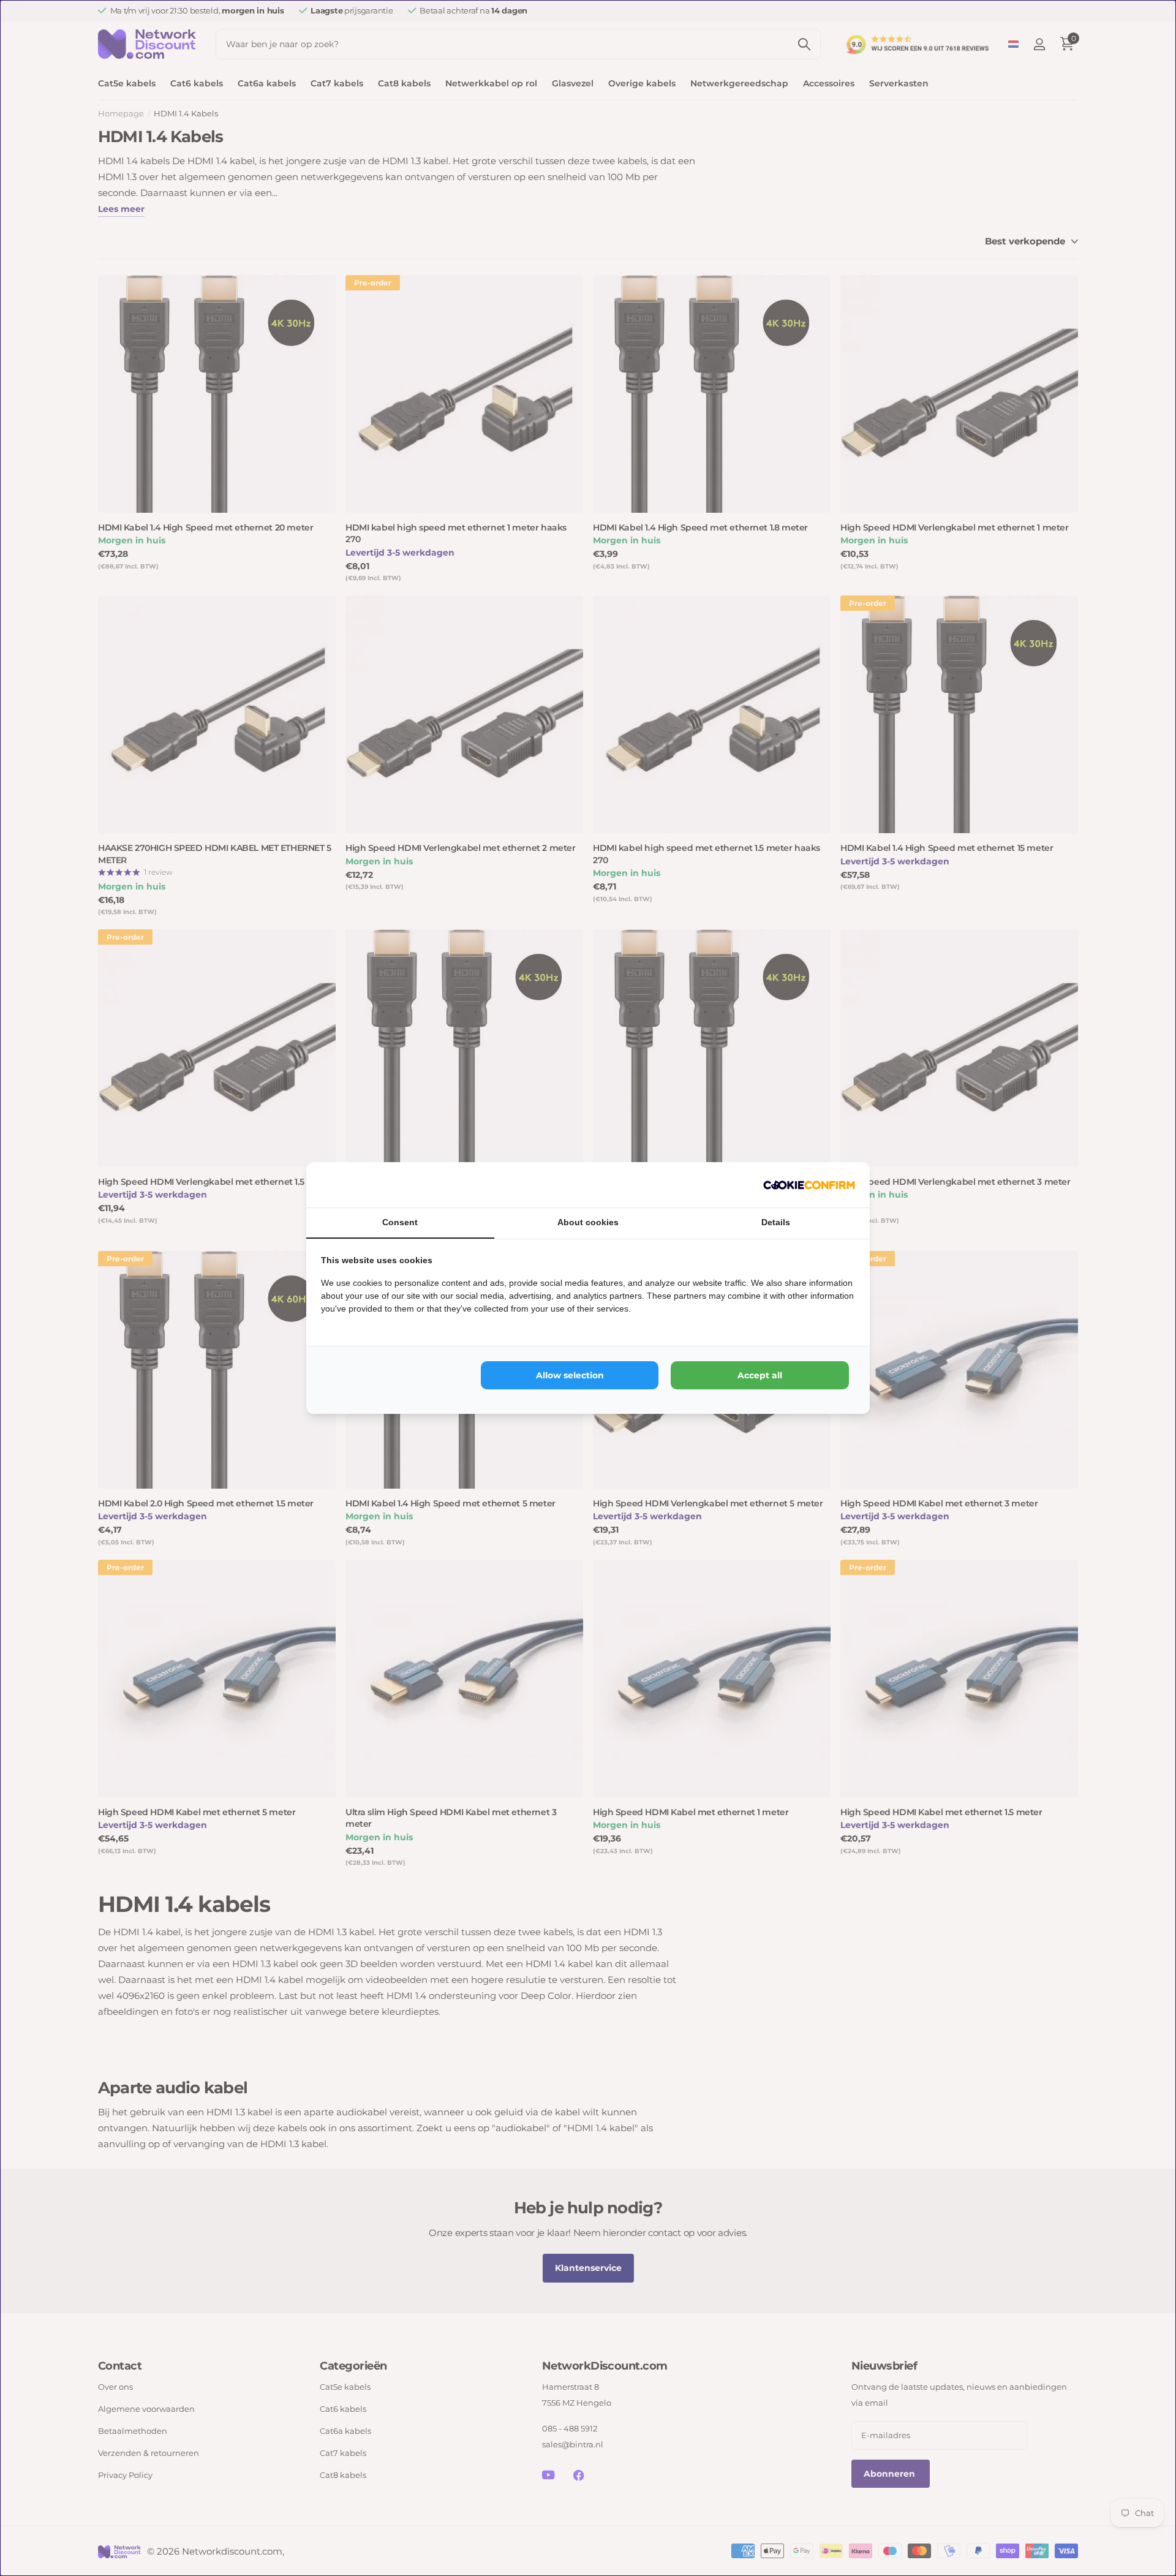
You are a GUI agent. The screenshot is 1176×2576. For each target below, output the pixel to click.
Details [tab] (776, 1222)
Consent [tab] (400, 1222)
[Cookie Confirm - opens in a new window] (809, 1185)
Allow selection (570, 1375)
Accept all (760, 1375)
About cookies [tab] (588, 1222)
